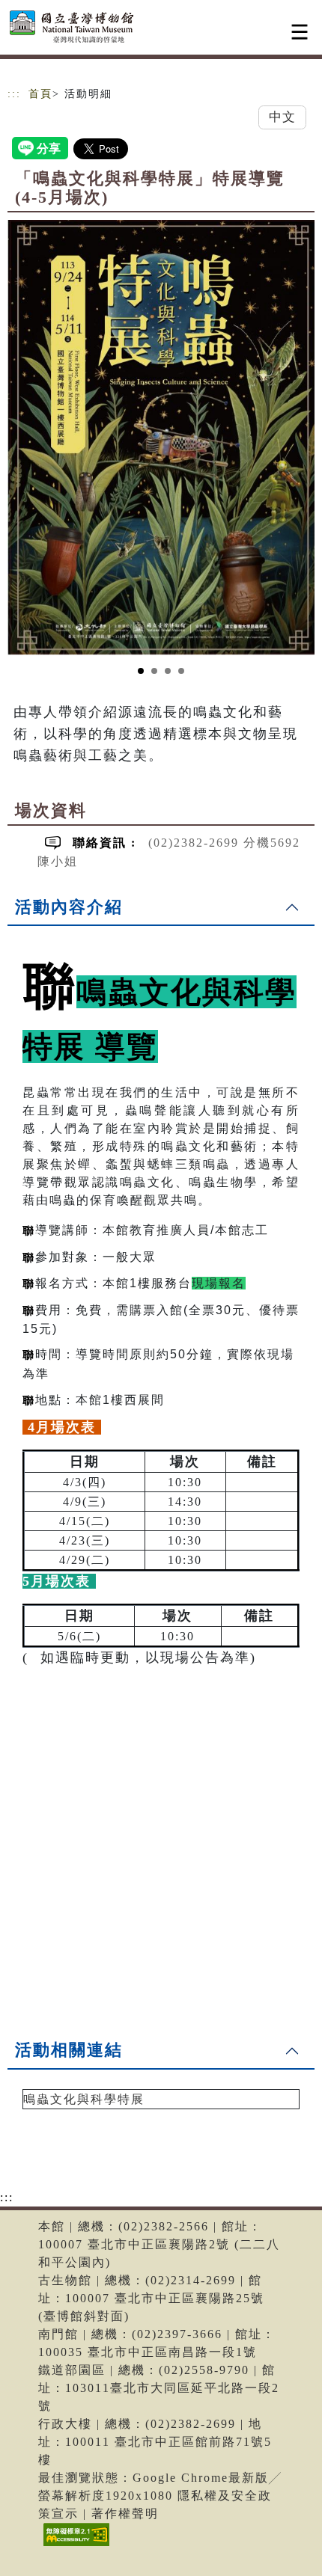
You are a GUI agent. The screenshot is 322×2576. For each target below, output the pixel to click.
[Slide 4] (181, 671)
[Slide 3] (168, 671)
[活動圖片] (161, 437)
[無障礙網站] (75, 2546)
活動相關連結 (69, 2050)
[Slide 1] (141, 671)
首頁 (40, 94)
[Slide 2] (154, 671)
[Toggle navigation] (300, 32)
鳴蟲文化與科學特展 (84, 2099)
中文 (282, 117)
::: (14, 94)
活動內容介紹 (69, 907)
